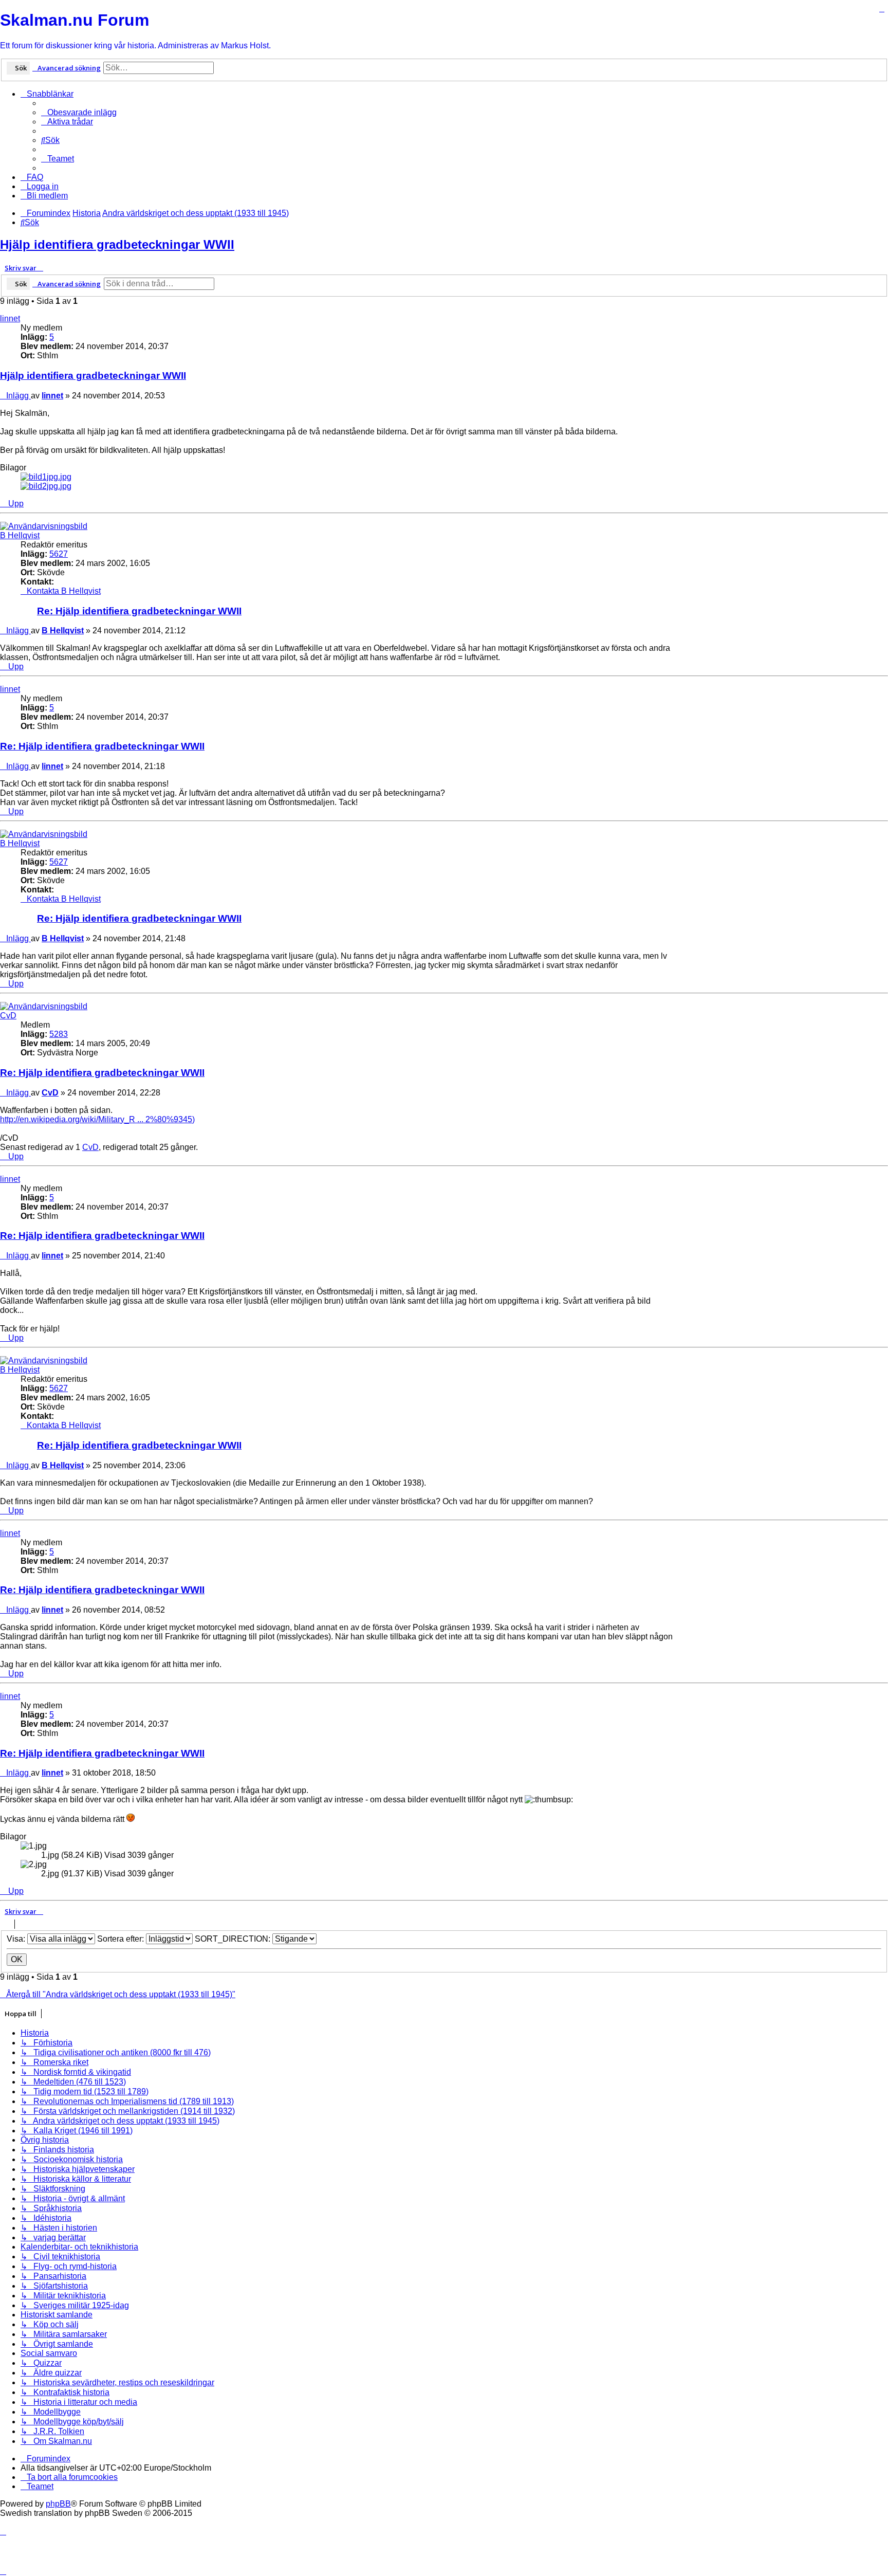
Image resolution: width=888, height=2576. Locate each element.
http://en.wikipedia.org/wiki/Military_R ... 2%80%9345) (97, 1119)
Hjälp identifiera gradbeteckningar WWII (117, 244)
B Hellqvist (20, 535)
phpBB (58, 2504)
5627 (59, 554)
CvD (8, 1016)
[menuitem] (79, 112)
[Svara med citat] (882, 9)
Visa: (17, 1939)
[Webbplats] (29, 604)
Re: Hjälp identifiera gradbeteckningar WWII (139, 611)
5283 (59, 1034)
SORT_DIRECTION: (234, 1939)
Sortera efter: (122, 1939)
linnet (10, 318)
